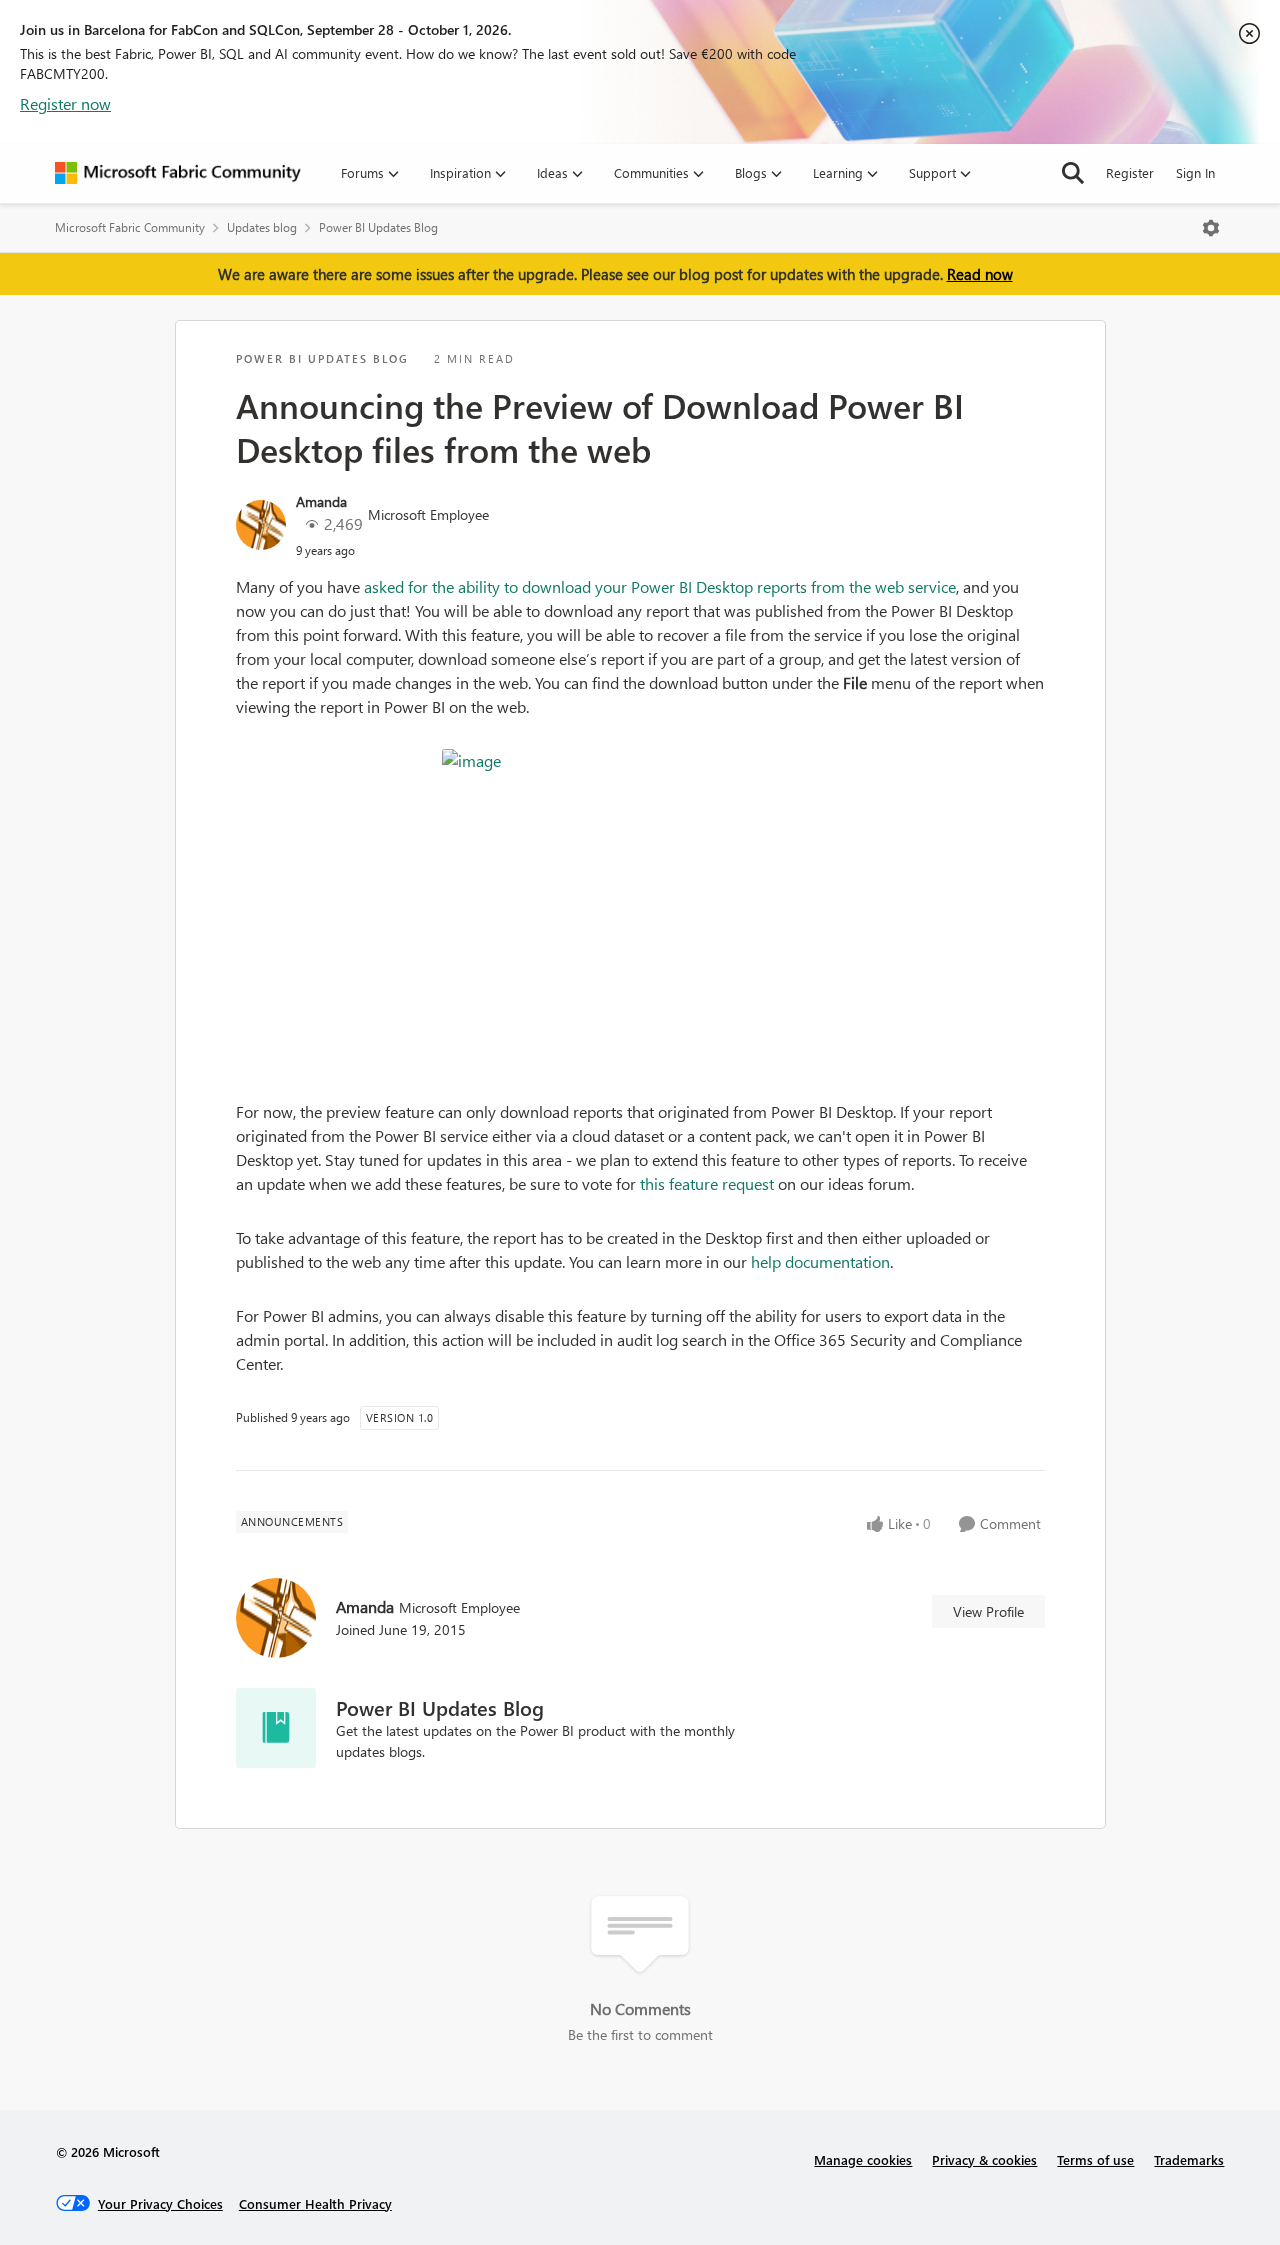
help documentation (820, 1261)
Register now (65, 103)
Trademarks (1189, 2159)
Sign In (1195, 172)
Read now (980, 274)
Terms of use (1095, 2159)
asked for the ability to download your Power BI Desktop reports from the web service (660, 586)
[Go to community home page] (178, 173)
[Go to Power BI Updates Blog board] (276, 1728)
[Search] (1073, 173)
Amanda (321, 501)
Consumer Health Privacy (315, 2203)
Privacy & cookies (984, 2159)
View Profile (988, 1611)
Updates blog (262, 227)
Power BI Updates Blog (378, 227)
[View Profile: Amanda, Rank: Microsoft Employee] (261, 525)
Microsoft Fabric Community (130, 227)
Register (1130, 172)
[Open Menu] (1211, 228)
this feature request (707, 1183)
